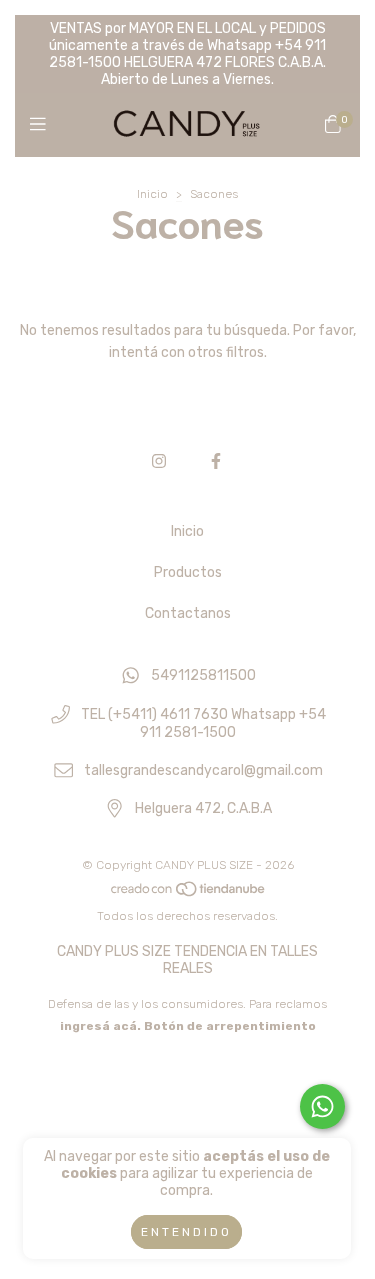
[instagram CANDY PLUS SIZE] (159, 461)
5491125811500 (203, 676)
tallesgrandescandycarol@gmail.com (203, 770)
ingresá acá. (100, 1026)
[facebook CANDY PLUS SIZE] (216, 461)
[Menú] (42, 125)
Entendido (186, 1232)
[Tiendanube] (189, 894)
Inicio (152, 194)
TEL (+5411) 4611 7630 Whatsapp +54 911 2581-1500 (203, 723)
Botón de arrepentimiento (230, 1026)
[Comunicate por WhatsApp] (322, 1106)
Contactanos (188, 613)
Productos (188, 572)
